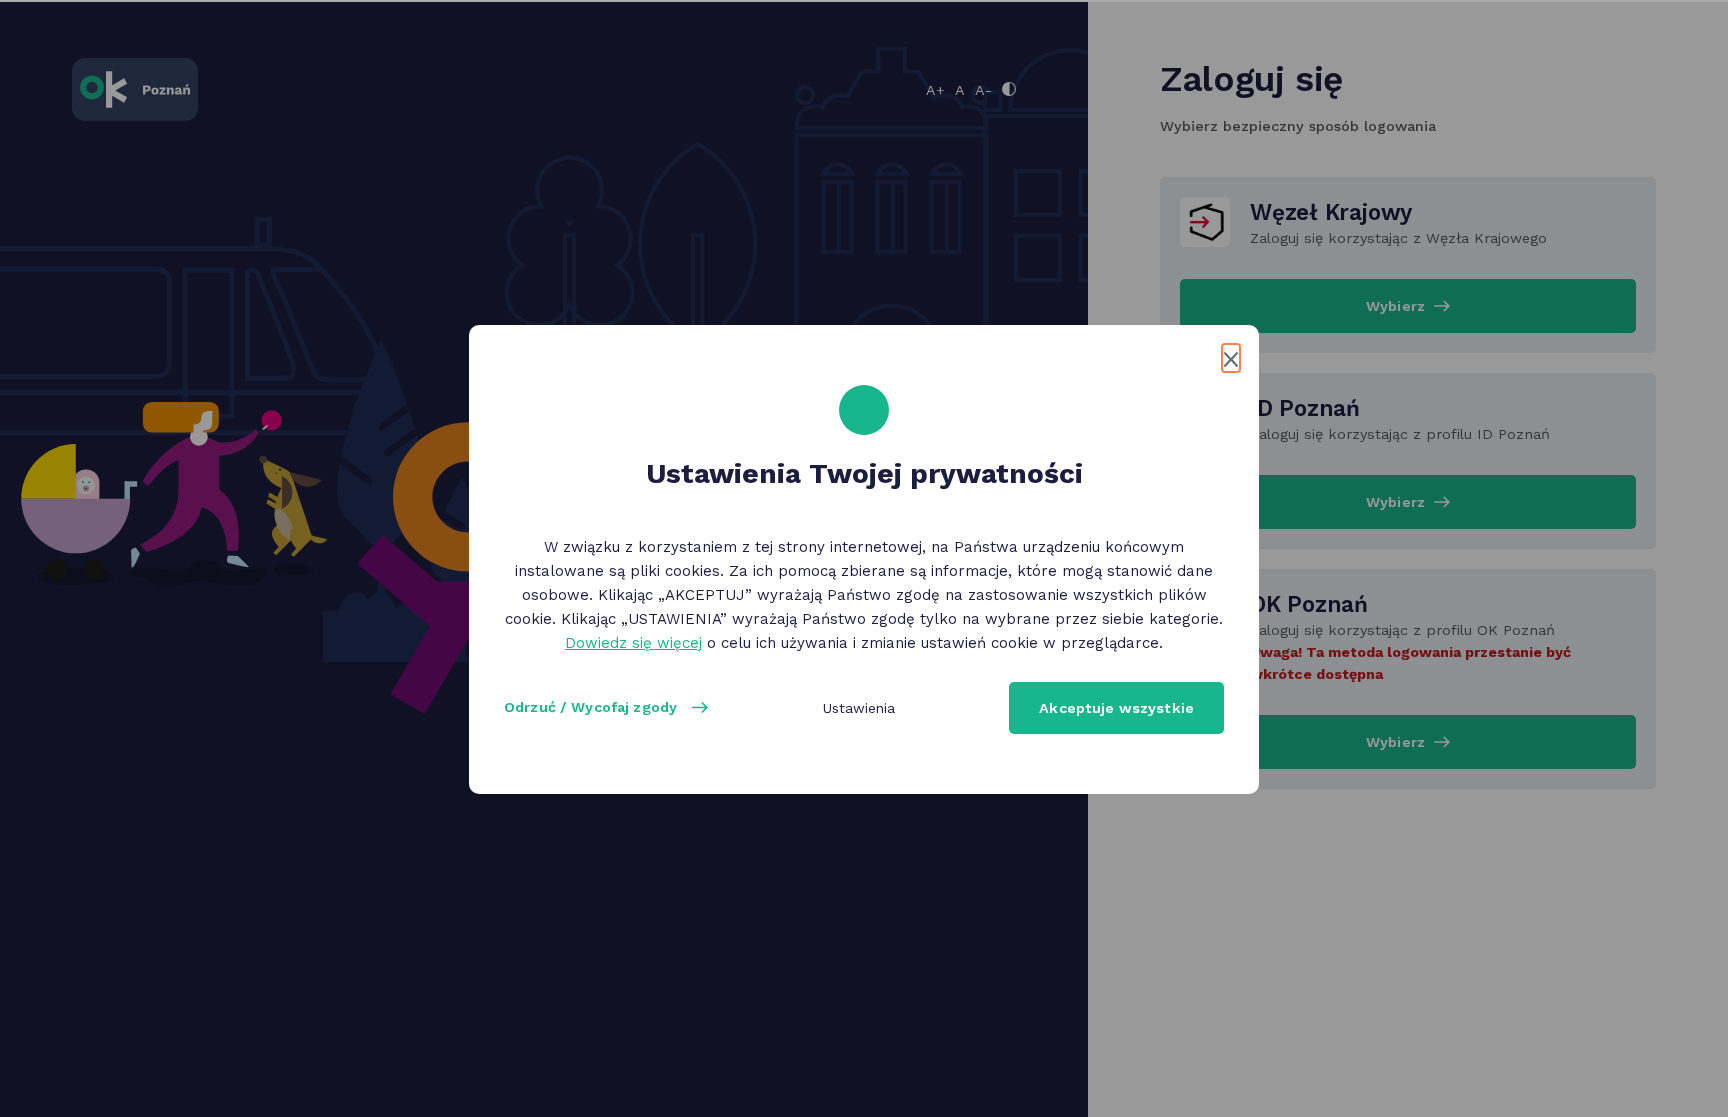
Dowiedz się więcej (633, 643)
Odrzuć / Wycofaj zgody (590, 707)
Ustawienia (859, 708)
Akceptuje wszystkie (1116, 708)
